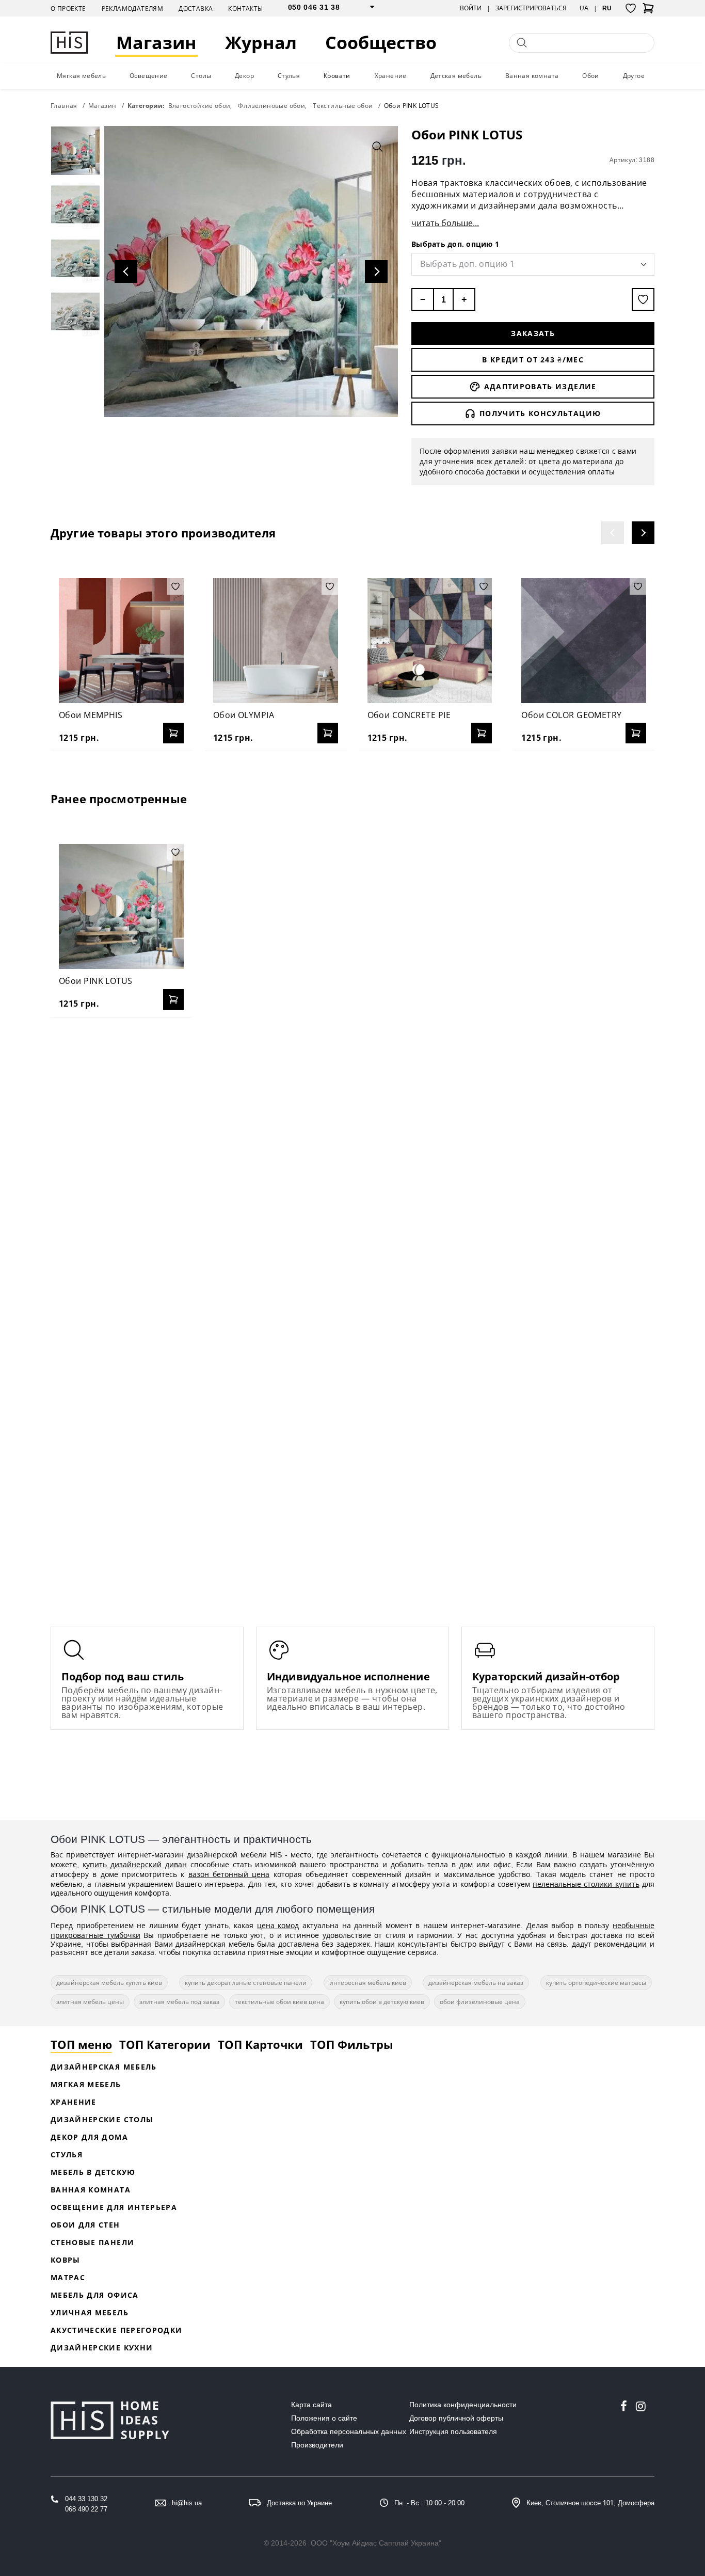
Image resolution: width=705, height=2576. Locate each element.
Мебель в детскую (93, 2172)
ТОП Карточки (260, 2044)
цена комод (278, 1925)
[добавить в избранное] (643, 299)
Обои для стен (85, 2225)
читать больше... (445, 223)
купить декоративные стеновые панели (246, 1983)
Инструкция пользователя (453, 2431)
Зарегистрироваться (531, 8)
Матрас (68, 2277)
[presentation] (613, 533)
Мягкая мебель (81, 76)
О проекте (68, 9)
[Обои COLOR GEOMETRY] (584, 641)
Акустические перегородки (116, 2330)
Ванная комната (532, 76)
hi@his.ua (187, 2503)
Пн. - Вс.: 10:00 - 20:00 (429, 2503)
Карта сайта (311, 2405)
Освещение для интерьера (114, 2207)
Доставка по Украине (299, 2503)
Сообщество (381, 43)
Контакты (245, 9)
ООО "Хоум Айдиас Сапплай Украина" (376, 2543)
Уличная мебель (90, 2312)
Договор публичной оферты (456, 2418)
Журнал (261, 43)
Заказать (533, 333)
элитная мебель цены (90, 2002)
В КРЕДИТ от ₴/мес (533, 360)
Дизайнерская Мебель (104, 2067)
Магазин (156, 43)
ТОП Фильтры (352, 2044)
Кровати (337, 76)
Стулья (289, 76)
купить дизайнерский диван (135, 1864)
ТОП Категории (165, 2044)
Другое (634, 76)
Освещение (149, 76)
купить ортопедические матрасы (596, 1983)
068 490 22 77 (86, 2509)
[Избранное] (631, 8)
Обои (591, 76)
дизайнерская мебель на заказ (476, 1983)
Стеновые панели (92, 2242)
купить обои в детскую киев (382, 2002)
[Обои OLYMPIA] (276, 641)
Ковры (66, 2260)
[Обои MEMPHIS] (121, 641)
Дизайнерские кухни (102, 2348)
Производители (317, 2445)
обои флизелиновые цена (480, 2002)
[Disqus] (352, 1158)
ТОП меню (81, 2044)
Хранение (391, 76)
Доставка (196, 9)
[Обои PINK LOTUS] (121, 907)
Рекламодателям (133, 9)
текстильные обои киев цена (279, 2002)
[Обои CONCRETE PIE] (430, 641)
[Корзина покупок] (648, 11)
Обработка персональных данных (349, 2431)
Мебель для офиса (95, 2295)
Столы (201, 76)
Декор (244, 76)
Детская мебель (456, 76)
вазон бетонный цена (229, 1874)
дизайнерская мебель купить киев (109, 1983)
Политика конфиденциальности (463, 2405)
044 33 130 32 (86, 2499)
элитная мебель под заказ (179, 2002)
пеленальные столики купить (586, 1884)
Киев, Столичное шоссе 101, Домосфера (590, 2503)
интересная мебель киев (368, 1983)
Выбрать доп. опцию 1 (455, 244)
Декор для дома (89, 2137)
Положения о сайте (324, 2418)
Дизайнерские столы (102, 2119)
